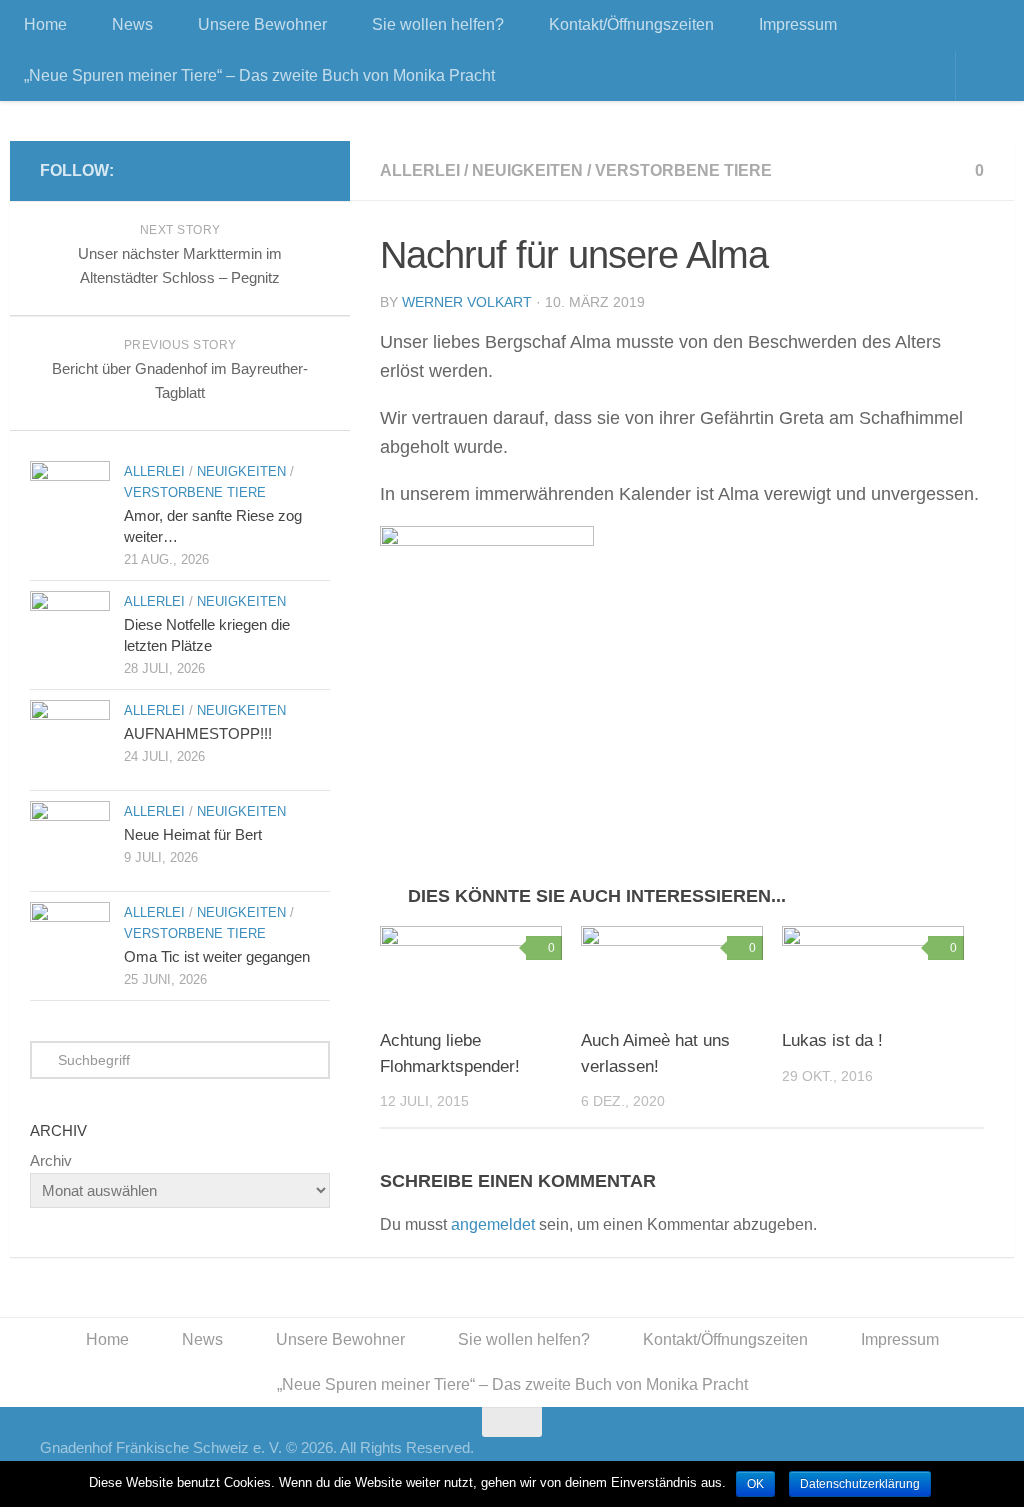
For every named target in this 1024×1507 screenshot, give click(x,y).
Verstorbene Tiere (683, 170)
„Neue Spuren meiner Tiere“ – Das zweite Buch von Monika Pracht (259, 75)
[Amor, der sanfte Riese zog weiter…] (70, 501)
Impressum (798, 24)
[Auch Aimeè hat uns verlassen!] (672, 969)
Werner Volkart (467, 302)
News (132, 24)
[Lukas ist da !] (873, 969)
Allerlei (420, 170)
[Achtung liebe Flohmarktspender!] (471, 969)
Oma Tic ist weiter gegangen (217, 956)
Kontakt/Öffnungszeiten (631, 24)
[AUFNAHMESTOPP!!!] (70, 740)
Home (45, 24)
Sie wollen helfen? (438, 24)
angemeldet (493, 1224)
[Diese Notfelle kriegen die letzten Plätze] (70, 631)
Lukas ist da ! (832, 1040)
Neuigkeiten (527, 170)
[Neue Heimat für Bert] (70, 841)
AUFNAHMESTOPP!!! (198, 733)
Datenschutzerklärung (860, 1484)
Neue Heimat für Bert (193, 834)
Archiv (51, 1160)
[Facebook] (308, 170)
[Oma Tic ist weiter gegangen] (70, 942)
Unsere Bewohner (262, 24)
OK (755, 1484)
